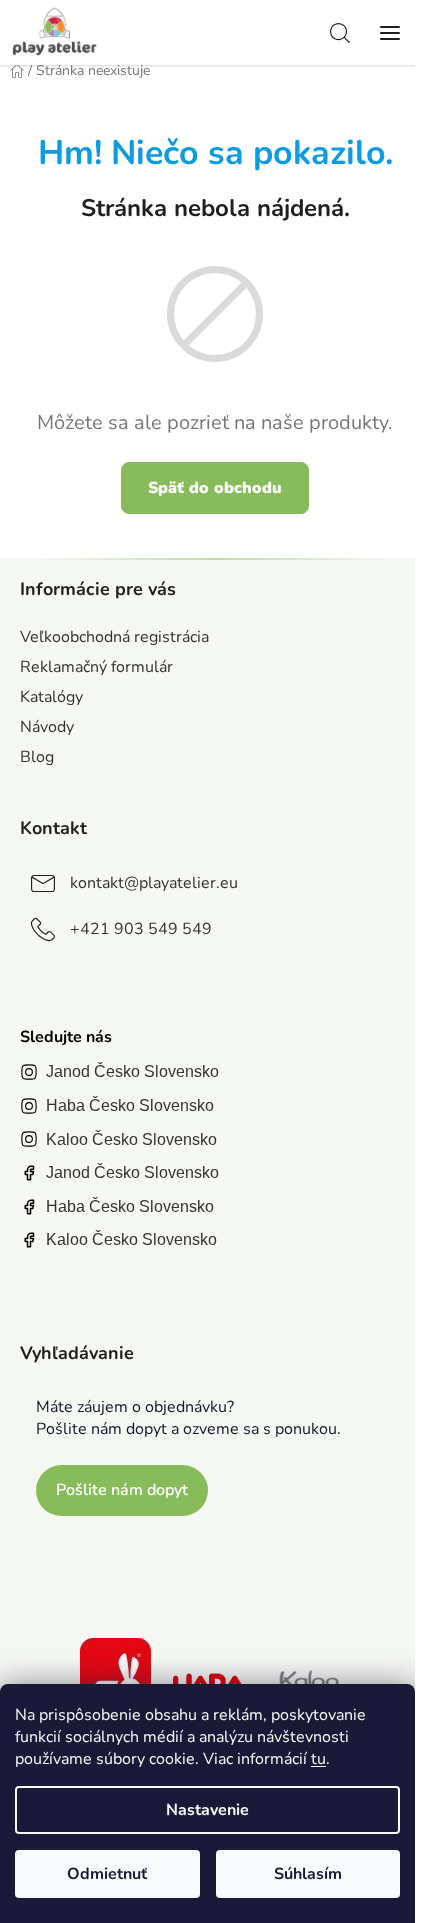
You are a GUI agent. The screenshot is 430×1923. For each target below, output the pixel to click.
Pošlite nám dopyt (122, 1490)
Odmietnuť (107, 1874)
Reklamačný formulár (96, 667)
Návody (47, 727)
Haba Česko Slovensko (130, 1105)
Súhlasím (308, 1874)
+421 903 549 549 (141, 929)
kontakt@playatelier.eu (154, 883)
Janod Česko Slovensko (132, 1071)
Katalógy (51, 697)
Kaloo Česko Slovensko (131, 1139)
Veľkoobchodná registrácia (114, 637)
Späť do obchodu (215, 488)
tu (318, 1759)
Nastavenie (207, 1810)
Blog (37, 757)
